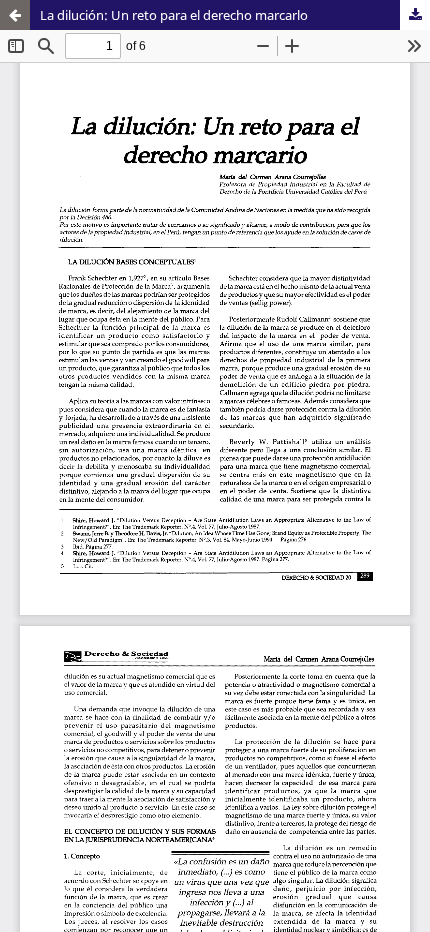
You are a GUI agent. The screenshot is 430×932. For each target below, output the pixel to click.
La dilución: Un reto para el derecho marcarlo (174, 15)
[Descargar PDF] (415, 15)
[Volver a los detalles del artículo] (15, 15)
